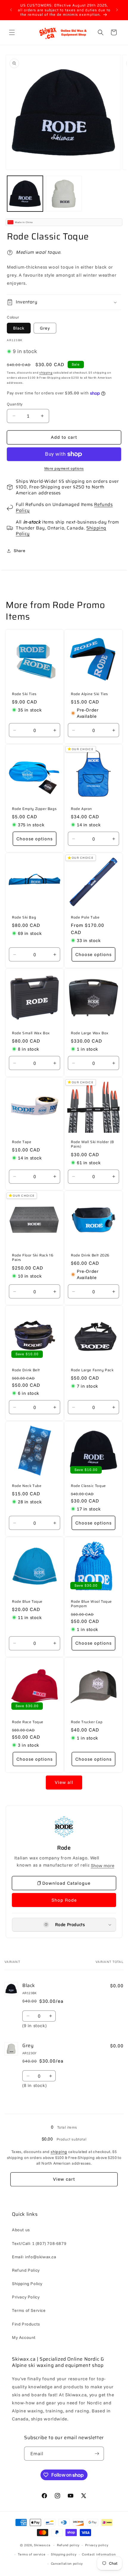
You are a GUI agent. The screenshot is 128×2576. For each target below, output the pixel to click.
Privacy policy (97, 2545)
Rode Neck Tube (27, 1486)
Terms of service (32, 2554)
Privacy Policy (26, 2297)
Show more (103, 1866)
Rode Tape (22, 1142)
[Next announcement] (117, 10)
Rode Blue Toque (27, 1602)
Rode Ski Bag (24, 917)
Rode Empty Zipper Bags (34, 809)
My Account (24, 2337)
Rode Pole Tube (85, 917)
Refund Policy (26, 2270)
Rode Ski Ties (24, 694)
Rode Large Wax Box (90, 1033)
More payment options (64, 468)
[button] (12, 32)
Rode (64, 1848)
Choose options (35, 839)
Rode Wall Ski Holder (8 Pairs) (92, 1144)
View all (64, 1782)
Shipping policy (64, 2554)
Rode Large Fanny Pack (92, 1370)
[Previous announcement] (11, 10)
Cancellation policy (67, 2564)
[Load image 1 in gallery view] (25, 194)
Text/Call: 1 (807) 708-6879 (39, 2243)
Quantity (15, 404)
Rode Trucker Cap (87, 1722)
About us (21, 2230)
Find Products (26, 2324)
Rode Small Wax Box (31, 1033)
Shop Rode (64, 1900)
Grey (45, 328)
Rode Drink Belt (26, 1370)
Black (19, 328)
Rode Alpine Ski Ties (89, 694)
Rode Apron (81, 809)
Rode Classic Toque (88, 1486)
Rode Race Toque (28, 1722)
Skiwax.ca (42, 2545)
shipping (46, 373)
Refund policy (68, 2545)
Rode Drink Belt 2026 (90, 1255)
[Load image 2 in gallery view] (64, 194)
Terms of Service (29, 2310)
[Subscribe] (97, 2454)
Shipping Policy (27, 2284)
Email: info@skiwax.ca (34, 2257)
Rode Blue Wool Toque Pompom (91, 1604)
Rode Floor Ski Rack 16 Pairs (33, 1257)
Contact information (99, 2554)
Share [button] (19, 551)
